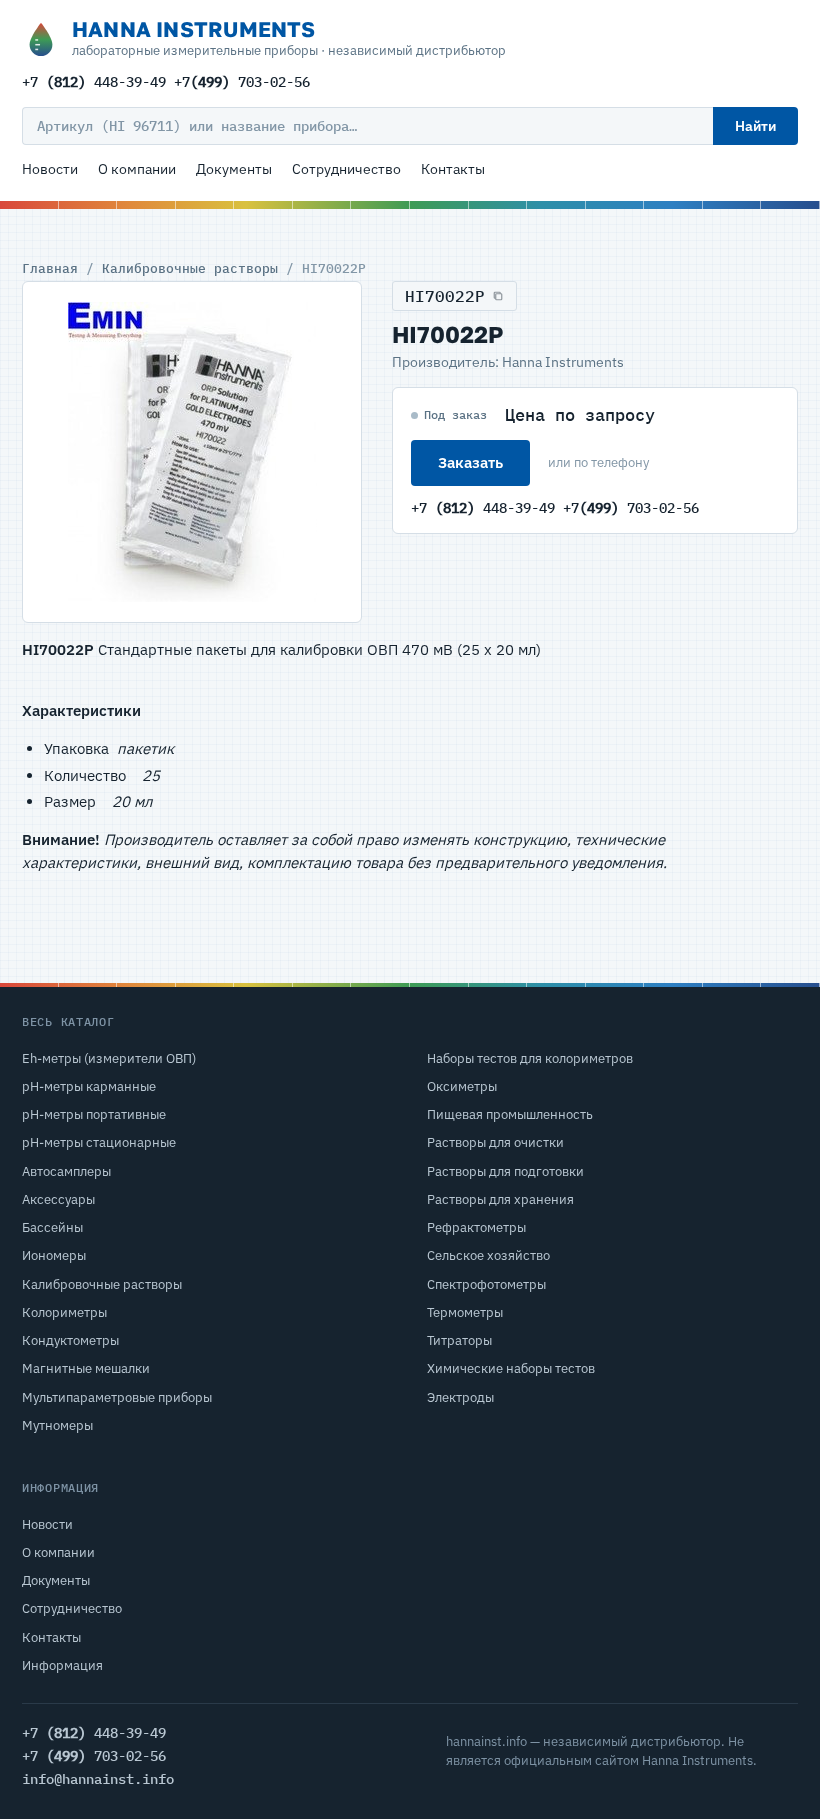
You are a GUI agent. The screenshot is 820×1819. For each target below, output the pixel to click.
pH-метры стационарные (99, 1142)
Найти (755, 126)
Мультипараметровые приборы (117, 1397)
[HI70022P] (192, 452)
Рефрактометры (476, 1227)
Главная (50, 268)
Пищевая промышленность (510, 1114)
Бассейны (52, 1227)
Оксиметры (462, 1086)
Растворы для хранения (500, 1199)
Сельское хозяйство (488, 1255)
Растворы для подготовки (505, 1171)
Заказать (470, 462)
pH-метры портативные (94, 1114)
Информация (62, 1665)
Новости (50, 169)
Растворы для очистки (495, 1142)
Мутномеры (57, 1425)
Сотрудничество (346, 169)
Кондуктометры (70, 1340)
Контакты (453, 169)
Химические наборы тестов (511, 1368)
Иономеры (54, 1255)
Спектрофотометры (486, 1284)
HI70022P (445, 296)
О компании (137, 169)
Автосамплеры (66, 1171)
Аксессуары (58, 1199)
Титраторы (459, 1340)
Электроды (460, 1397)
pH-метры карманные (89, 1086)
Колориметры (64, 1312)
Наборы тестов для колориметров (530, 1058)
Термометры (465, 1312)
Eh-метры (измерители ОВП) (109, 1058)
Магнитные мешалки (86, 1368)
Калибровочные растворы (190, 268)
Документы (234, 169)
